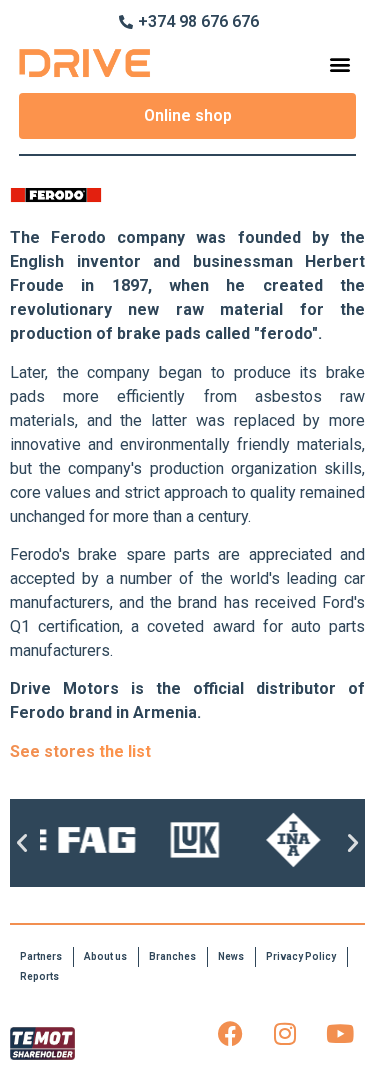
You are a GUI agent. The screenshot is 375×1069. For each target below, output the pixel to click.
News (231, 956)
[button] (339, 63)
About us (105, 956)
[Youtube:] (340, 1033)
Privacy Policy (301, 956)
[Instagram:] (285, 1033)
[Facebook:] (230, 1033)
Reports (39, 976)
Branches (172, 956)
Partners (41, 956)
